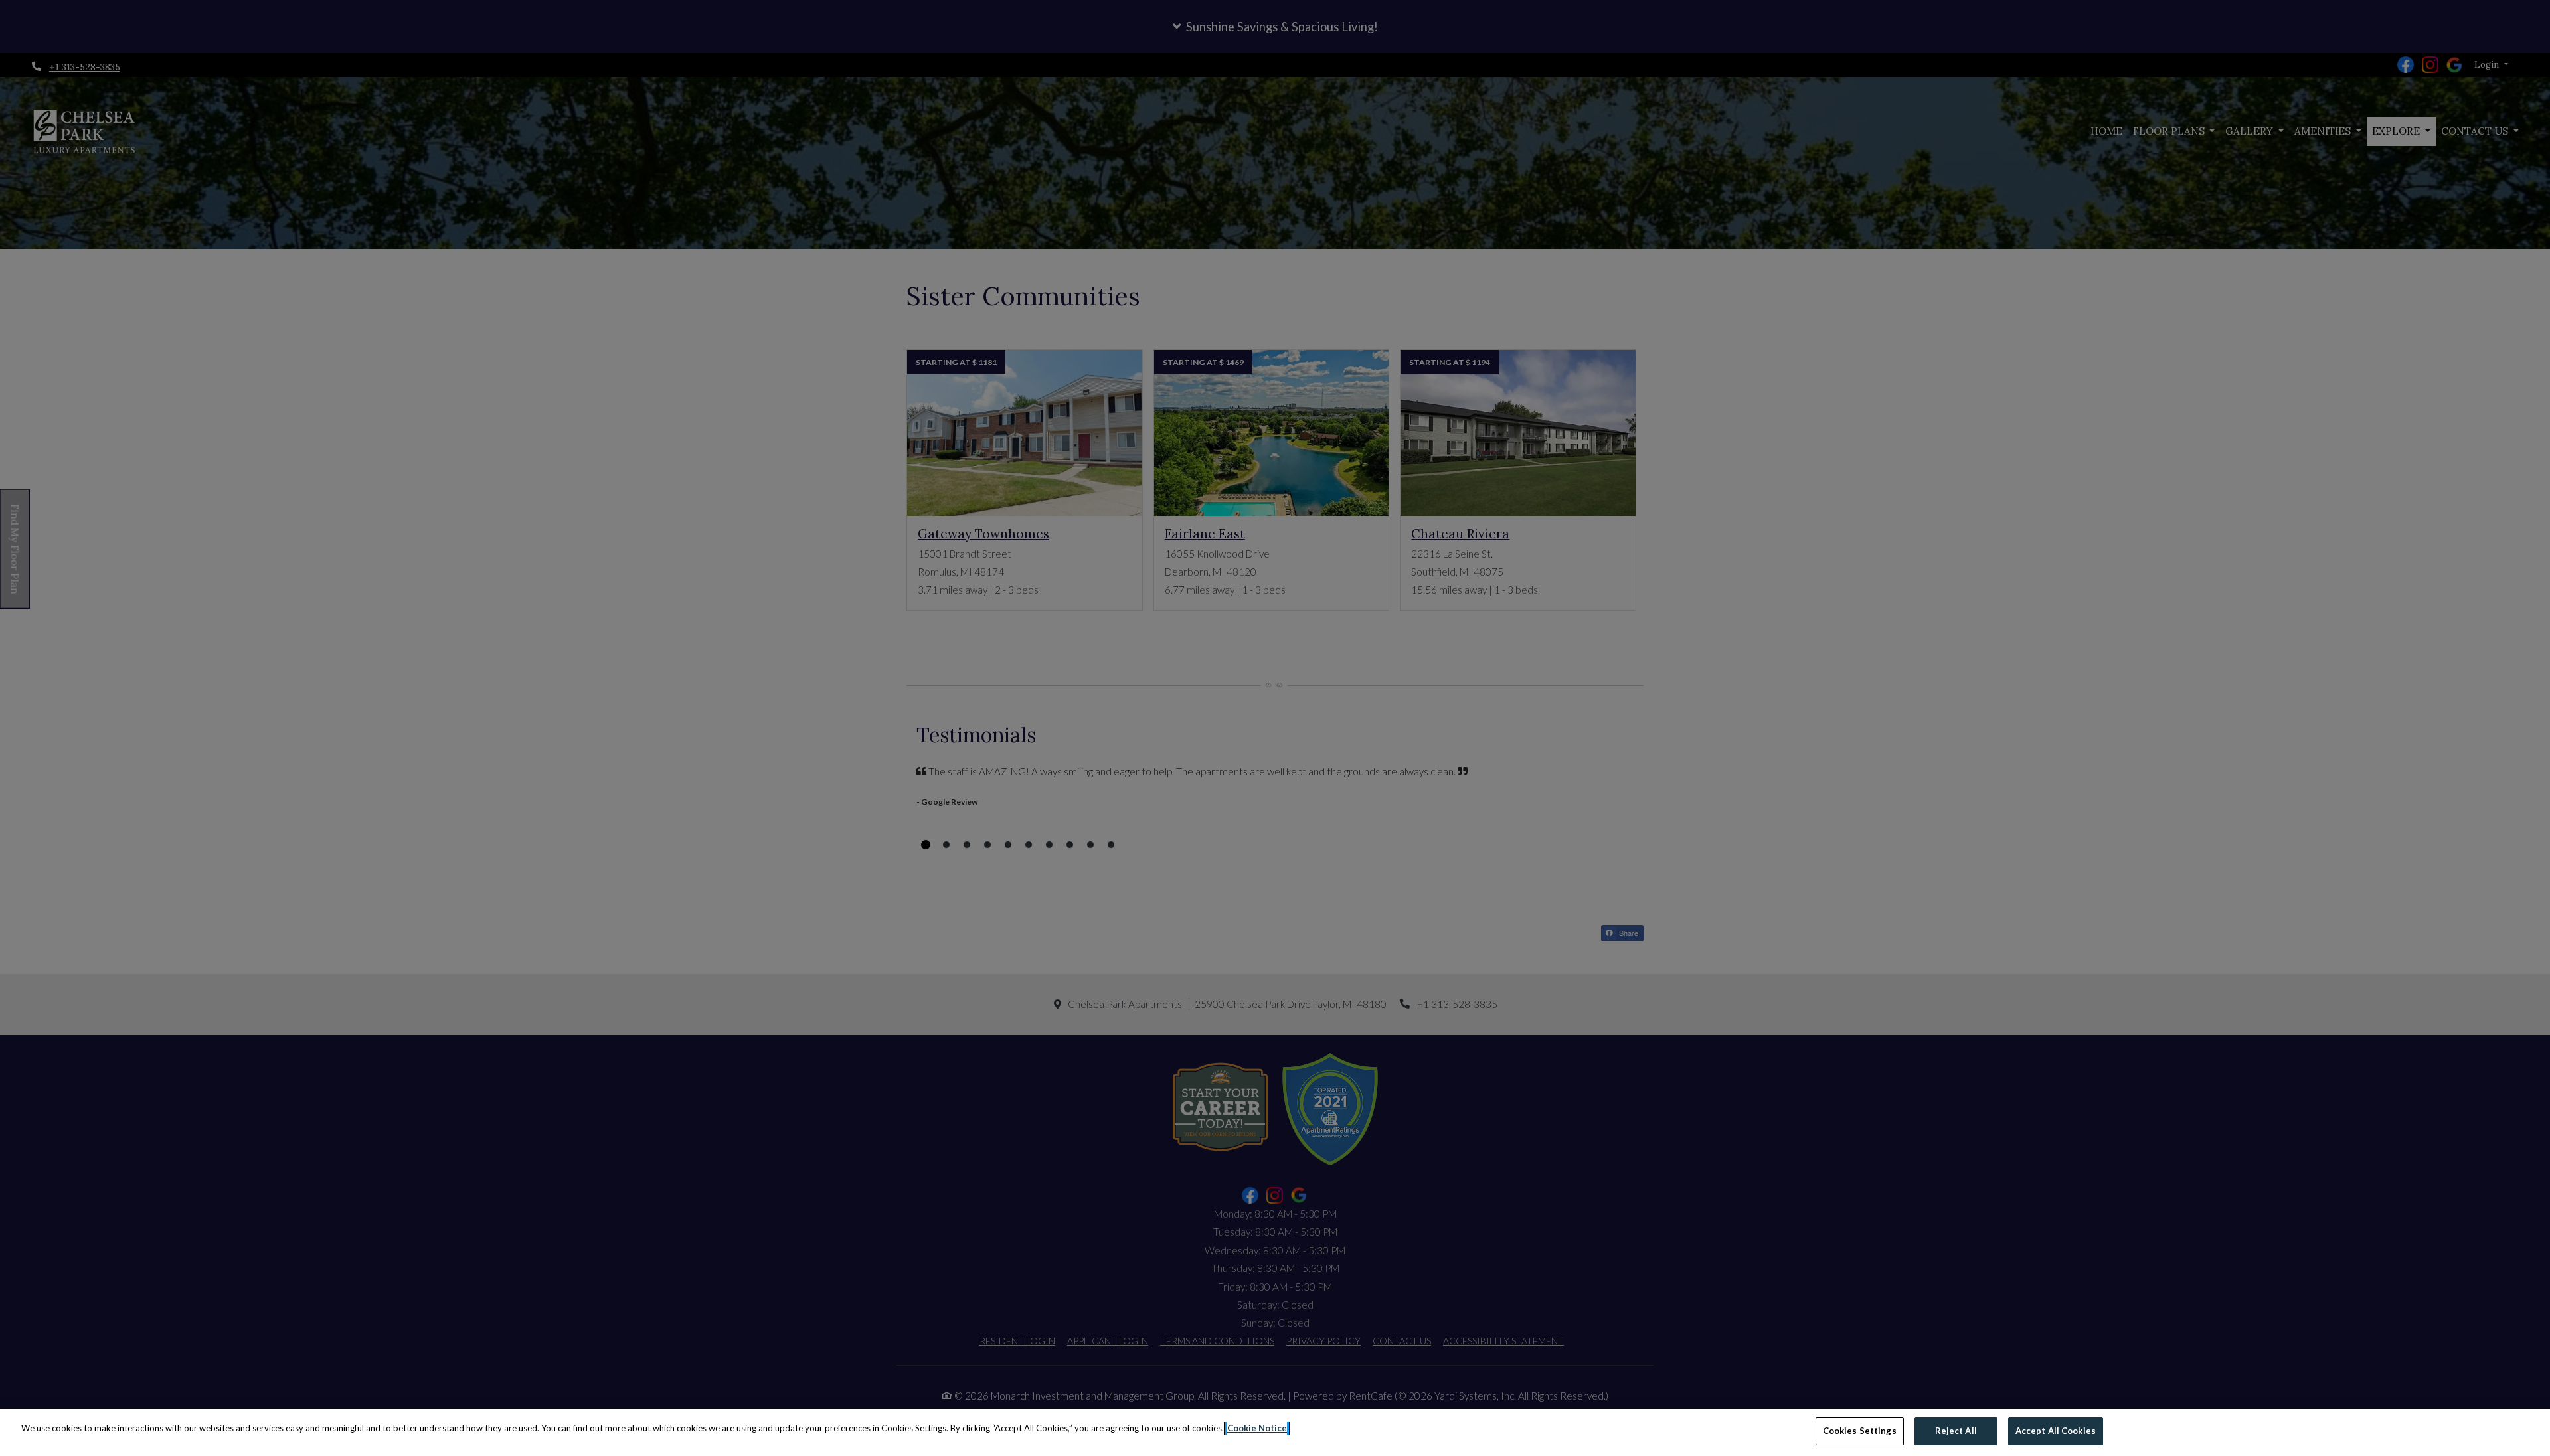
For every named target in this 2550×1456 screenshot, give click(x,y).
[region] (1275, 1432)
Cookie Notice (1257, 1428)
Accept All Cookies (2056, 1431)
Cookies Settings (1860, 1431)
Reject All (1956, 1431)
